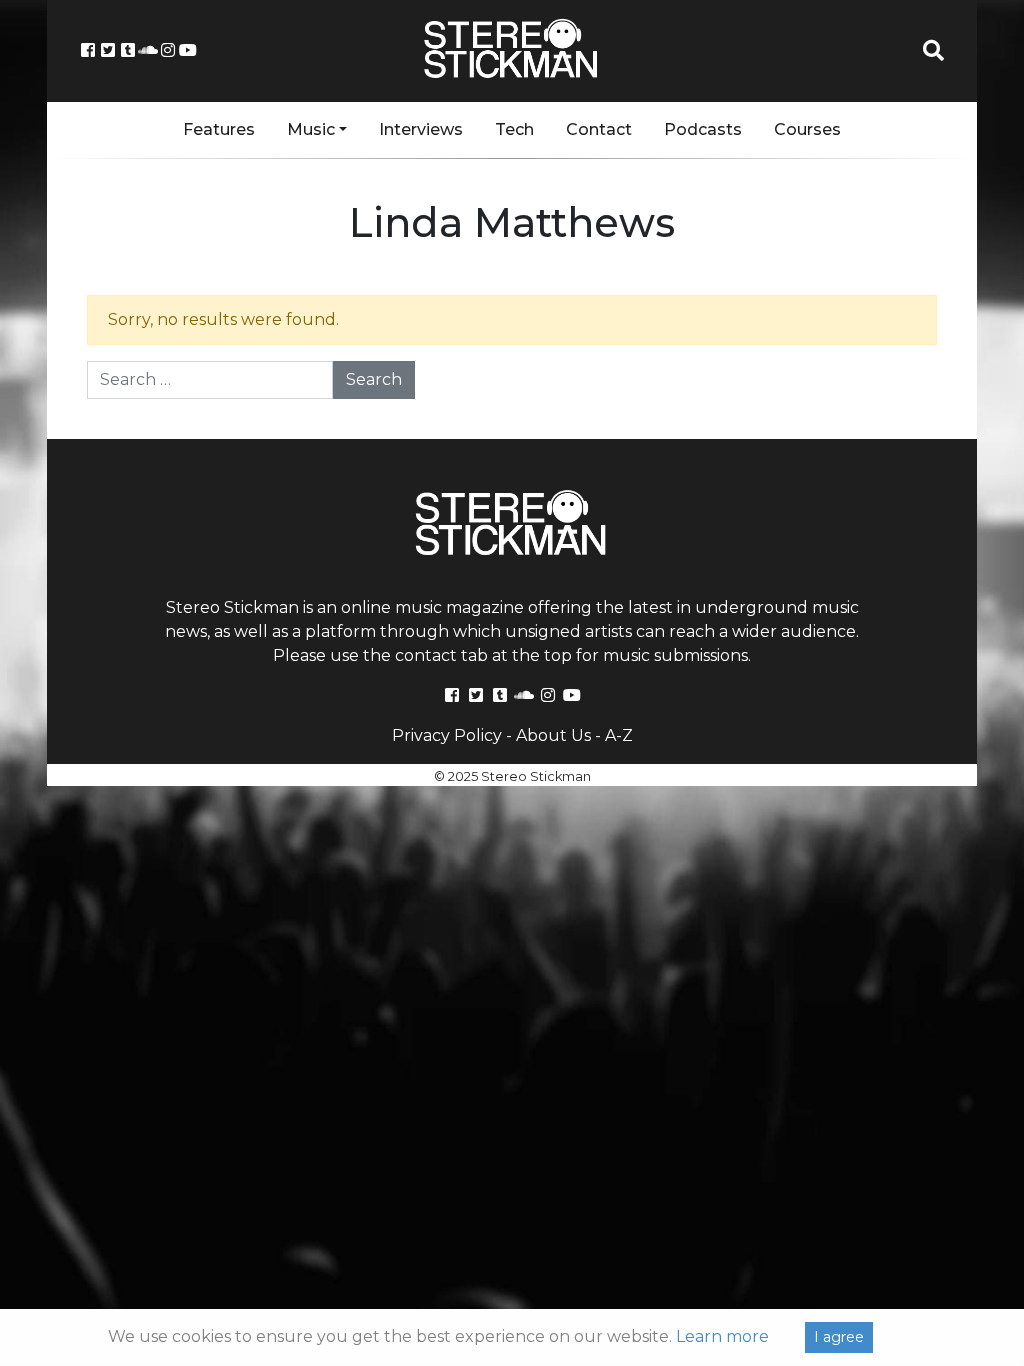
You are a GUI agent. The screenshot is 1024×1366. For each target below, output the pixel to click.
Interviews (421, 129)
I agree (839, 1337)
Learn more (722, 1336)
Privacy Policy (447, 735)
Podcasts (703, 129)
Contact (599, 129)
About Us (553, 735)
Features (219, 129)
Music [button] (311, 129)
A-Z (619, 735)
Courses (807, 129)
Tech (514, 129)
